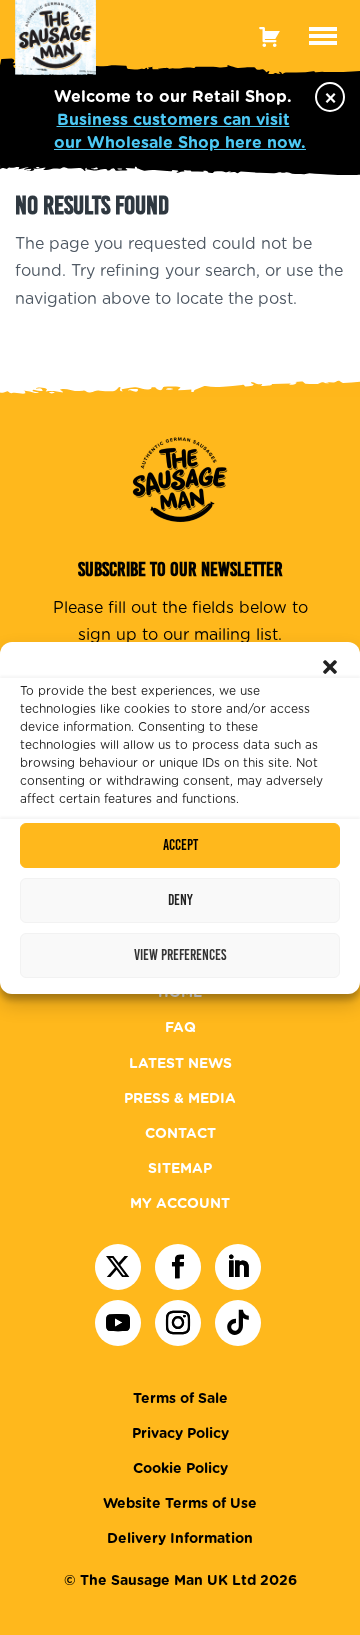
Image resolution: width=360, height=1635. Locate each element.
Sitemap (180, 1169)
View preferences (180, 955)
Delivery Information (180, 1539)
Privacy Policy (180, 1434)
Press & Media (180, 1099)
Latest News (180, 1064)
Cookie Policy (180, 1469)
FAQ (180, 1028)
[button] (330, 667)
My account (180, 1204)
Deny (180, 900)
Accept (180, 845)
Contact (180, 1134)
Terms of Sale (180, 1399)
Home (180, 993)
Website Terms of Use (180, 1504)
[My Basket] (269, 36)
